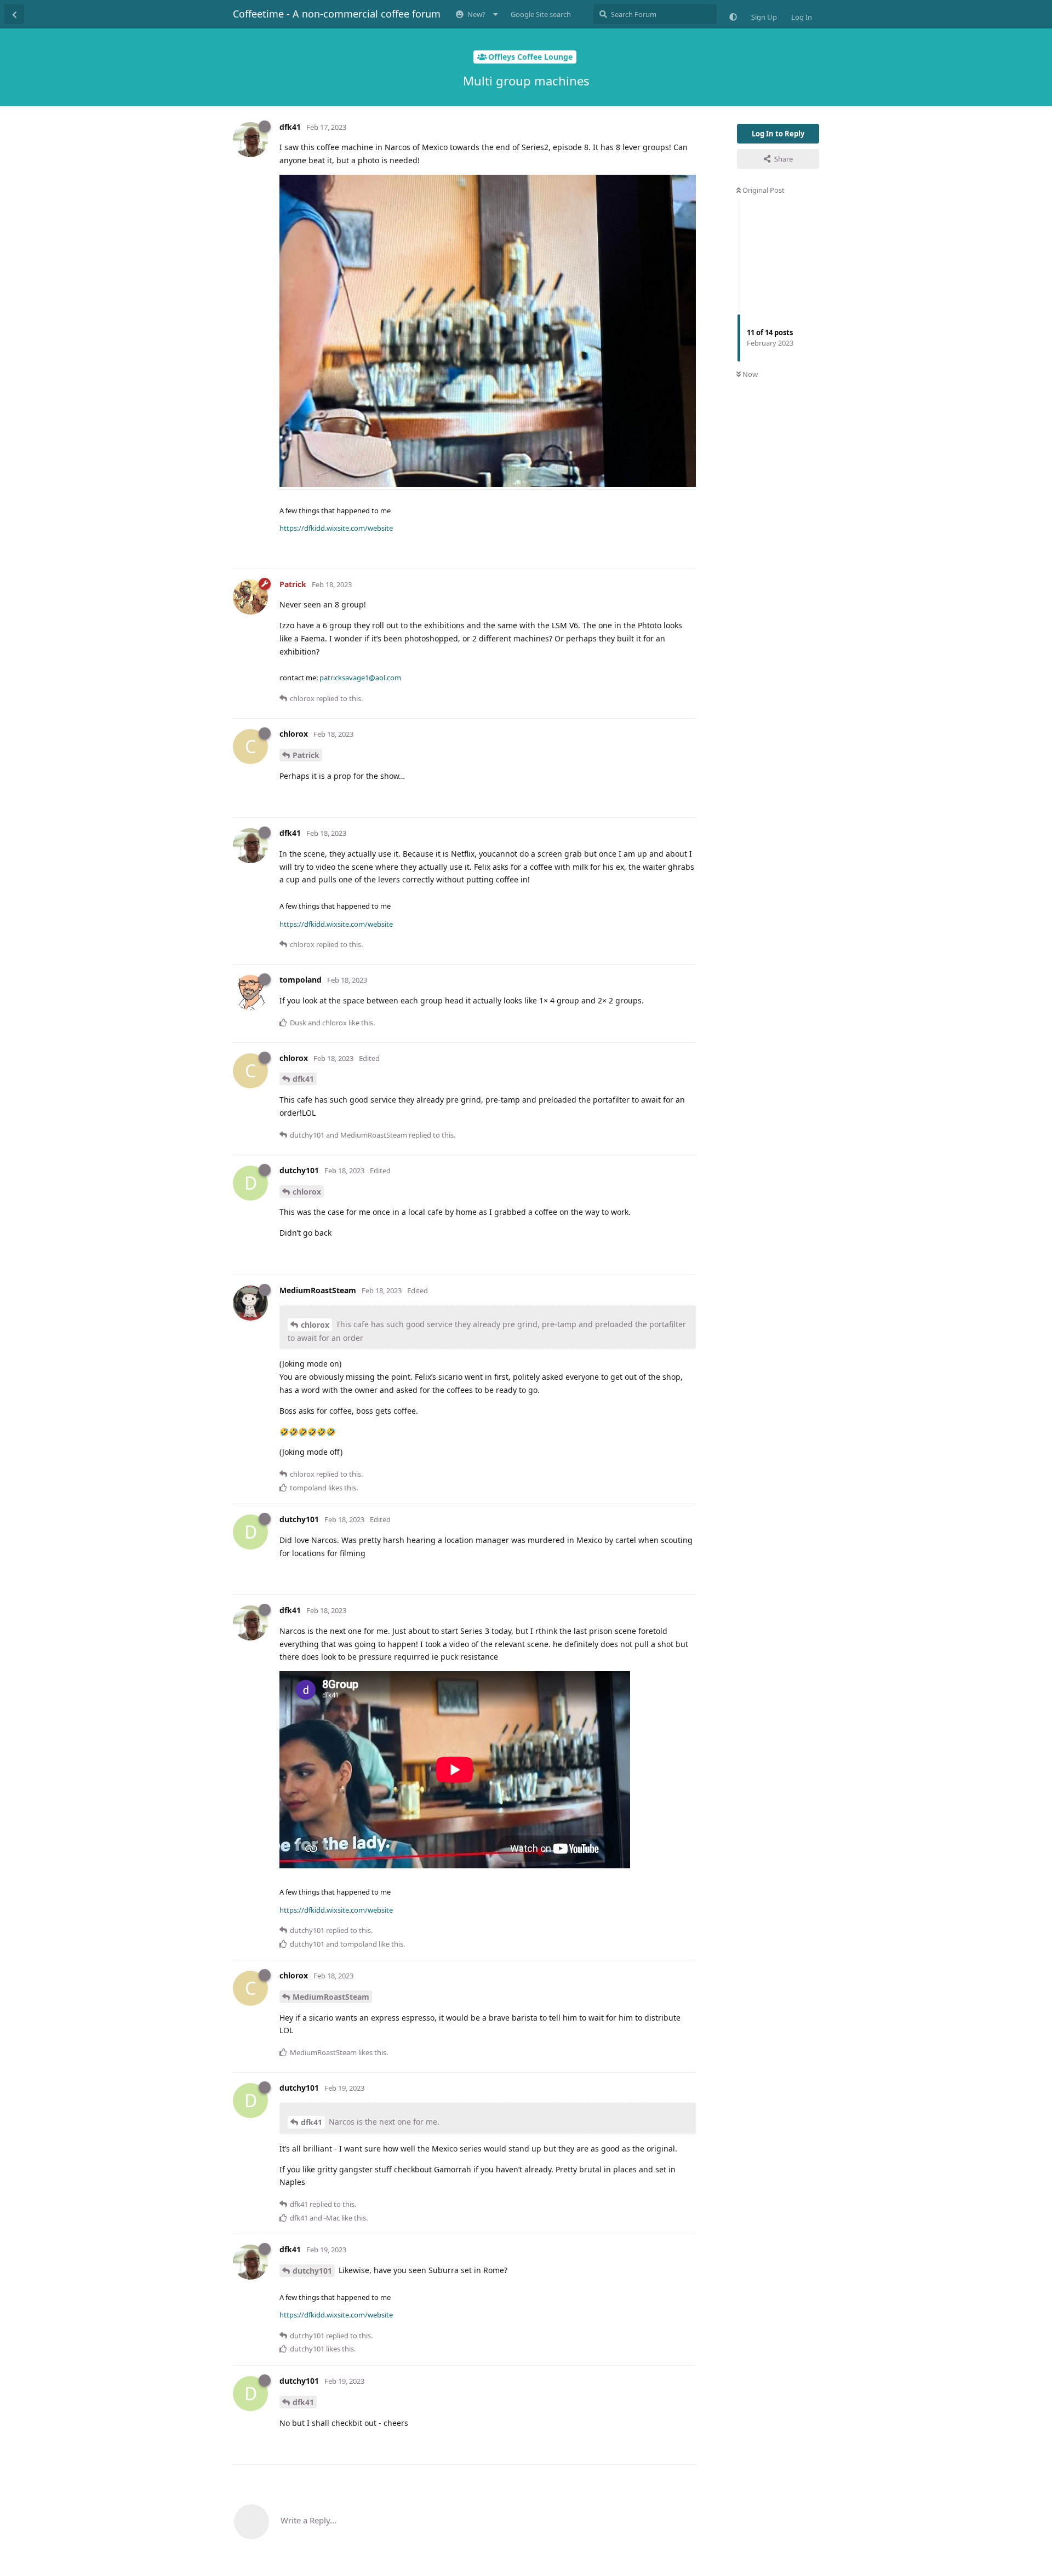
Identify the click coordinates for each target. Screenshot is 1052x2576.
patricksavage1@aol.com (360, 678)
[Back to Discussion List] (14, 14)
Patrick (306, 755)
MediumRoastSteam (331, 1997)
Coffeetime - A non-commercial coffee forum (337, 14)
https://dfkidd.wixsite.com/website (336, 528)
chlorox (307, 1192)
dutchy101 (312, 2271)
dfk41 (303, 1079)
